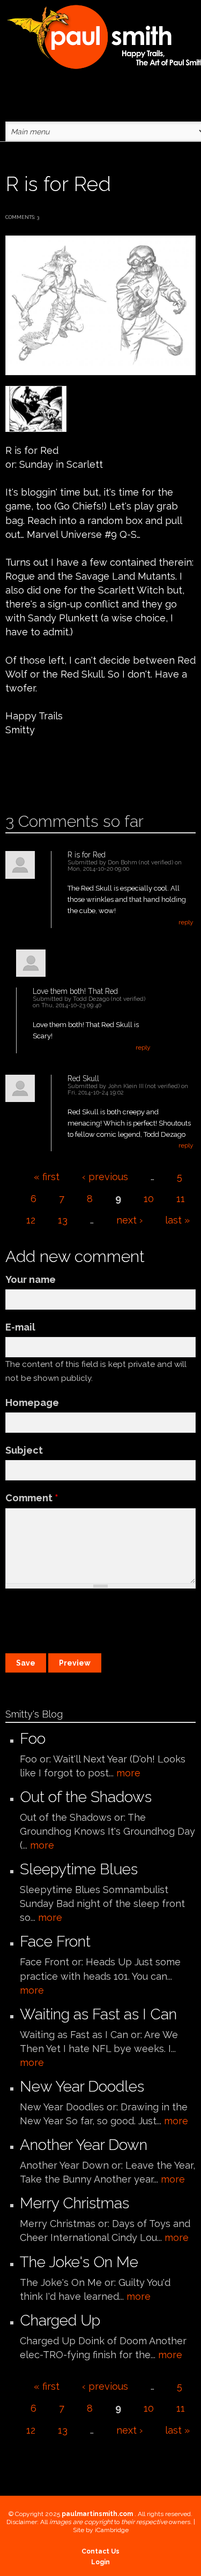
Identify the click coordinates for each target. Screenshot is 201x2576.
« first (47, 1177)
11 (181, 1199)
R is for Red (87, 855)
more (128, 1773)
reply (186, 922)
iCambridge (112, 2530)
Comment (32, 1498)
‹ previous (105, 1177)
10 (149, 1199)
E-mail (20, 1327)
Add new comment (36, 778)
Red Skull (83, 1078)
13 (63, 1220)
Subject (24, 1450)
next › (129, 1220)
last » (177, 1220)
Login (100, 2562)
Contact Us (100, 2551)
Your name (31, 1279)
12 (31, 1220)
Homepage (32, 1403)
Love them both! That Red (75, 991)
